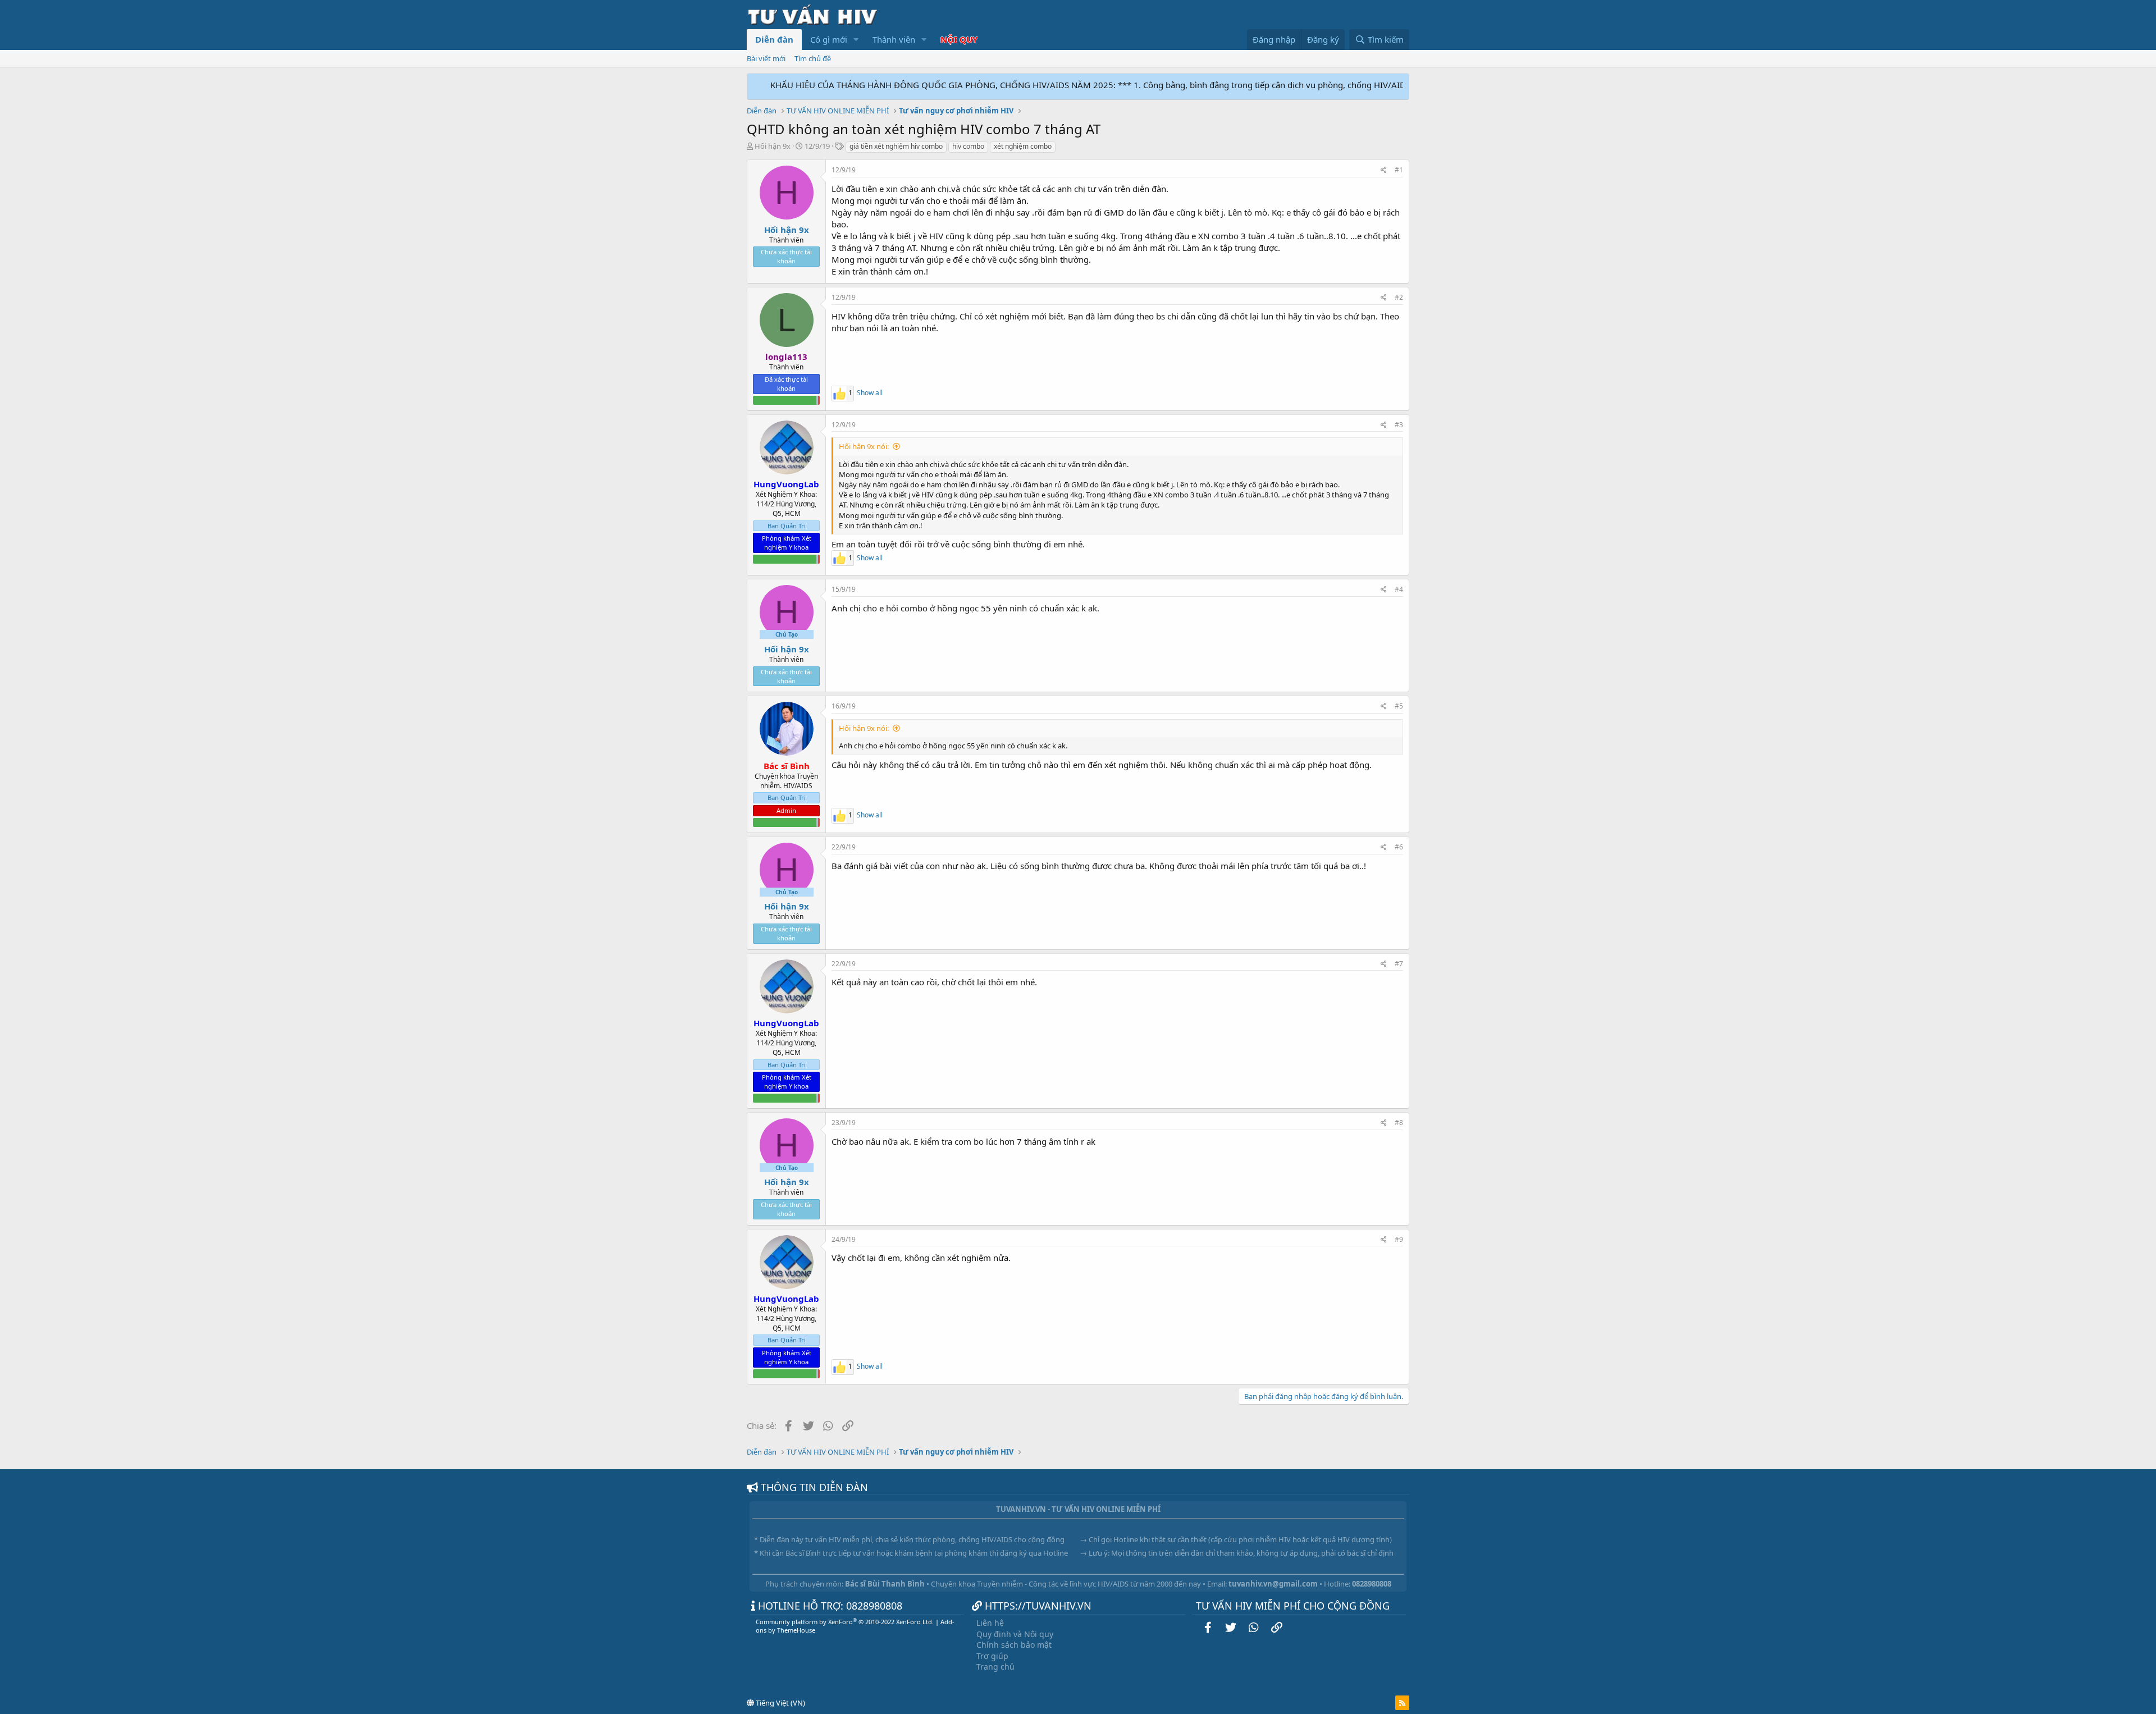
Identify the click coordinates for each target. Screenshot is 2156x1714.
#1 (1399, 170)
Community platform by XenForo (845, 1622)
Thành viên (894, 39)
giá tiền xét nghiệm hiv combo (896, 146)
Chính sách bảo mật (1014, 1645)
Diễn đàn (774, 39)
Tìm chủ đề (813, 58)
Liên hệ (990, 1623)
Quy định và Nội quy (1015, 1634)
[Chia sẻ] (1384, 170)
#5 (1399, 706)
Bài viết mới (766, 58)
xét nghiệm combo (1023, 146)
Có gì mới (829, 39)
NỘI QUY (959, 39)
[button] (856, 40)
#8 (1399, 1123)
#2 (1399, 297)
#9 (1399, 1239)
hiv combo (968, 146)
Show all (870, 393)
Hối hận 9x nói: (864, 446)
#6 (1399, 847)
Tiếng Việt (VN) (780, 1703)
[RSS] (1402, 1703)
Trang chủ (995, 1667)
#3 (1399, 425)
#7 (1399, 964)
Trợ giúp (992, 1656)
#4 (1399, 589)
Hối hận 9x (773, 146)
